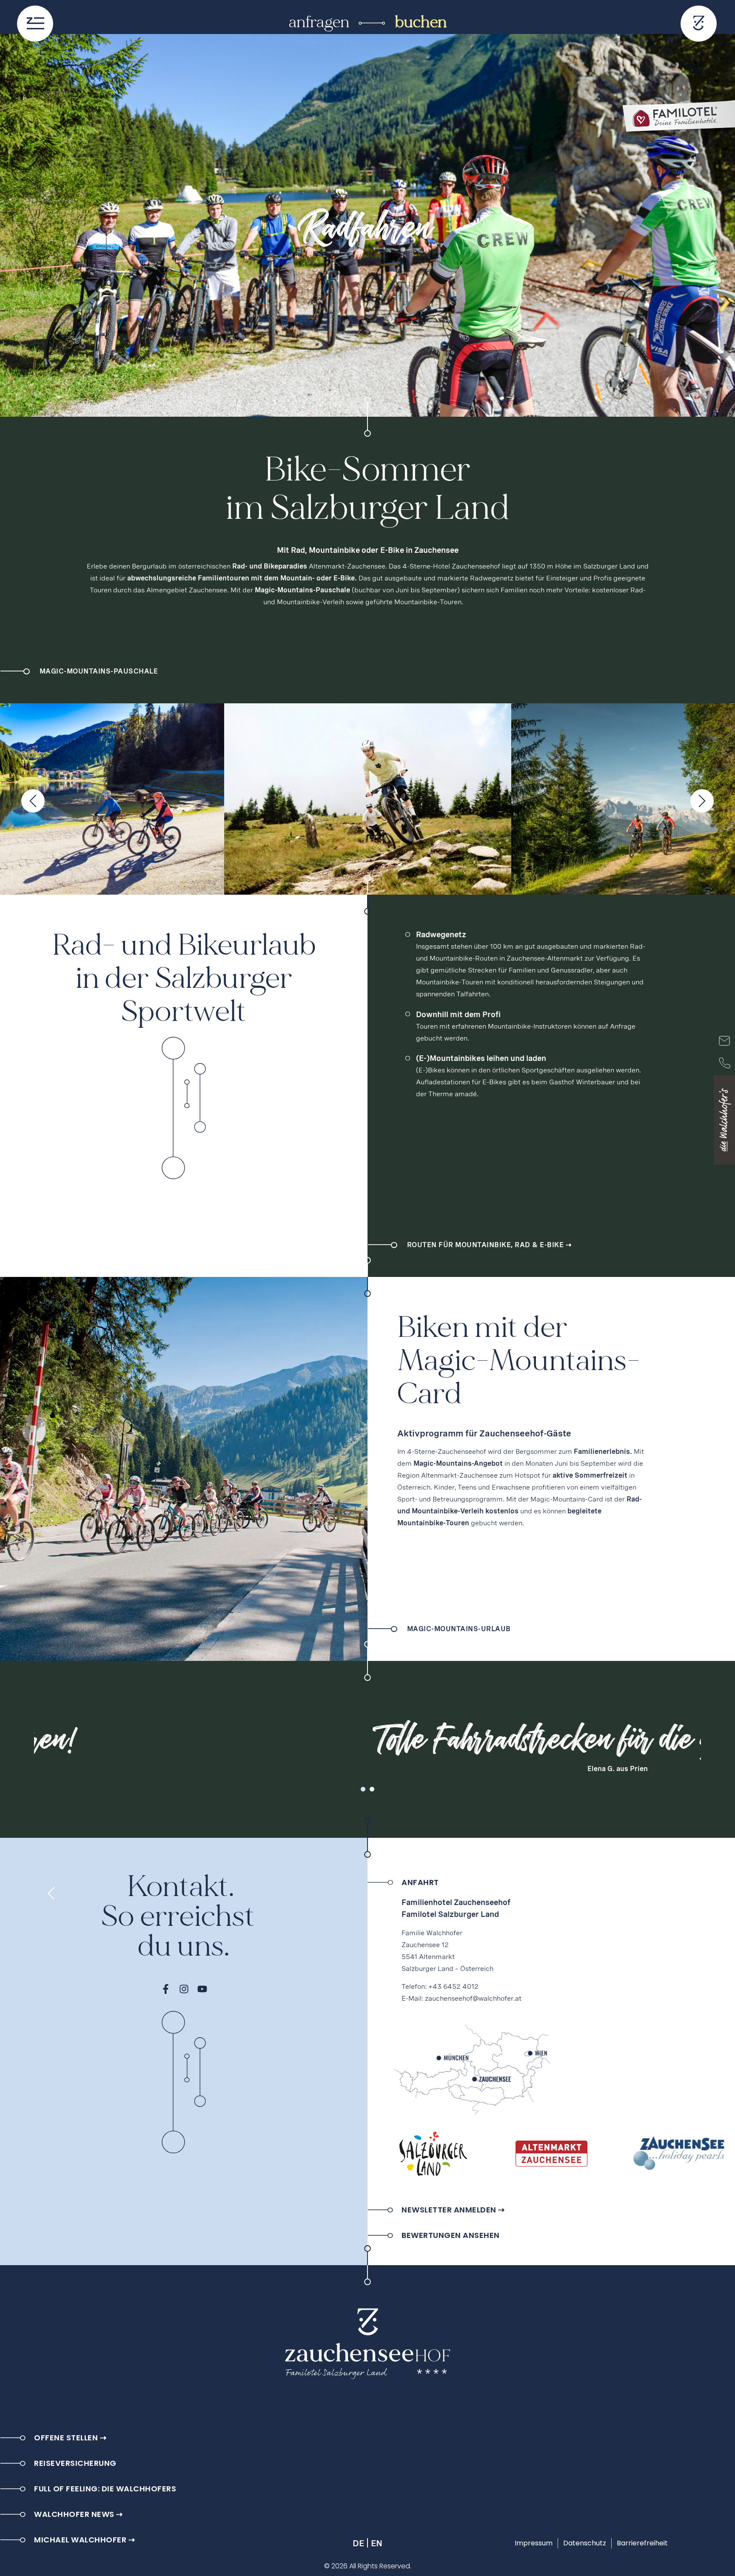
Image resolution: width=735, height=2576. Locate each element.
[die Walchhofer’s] (724, 1120)
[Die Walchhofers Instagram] (184, 1989)
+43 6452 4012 (453, 1986)
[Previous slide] (33, 801)
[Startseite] (699, 24)
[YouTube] (202, 1989)
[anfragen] (724, 1041)
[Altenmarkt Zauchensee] (551, 2154)
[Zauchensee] (679, 2154)
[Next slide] (702, 801)
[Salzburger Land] (433, 2154)
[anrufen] (724, 1063)
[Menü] (35, 24)
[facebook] (166, 1989)
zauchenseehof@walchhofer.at (473, 1998)
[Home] (367, 2345)
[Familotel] (677, 119)
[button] (363, 1789)
